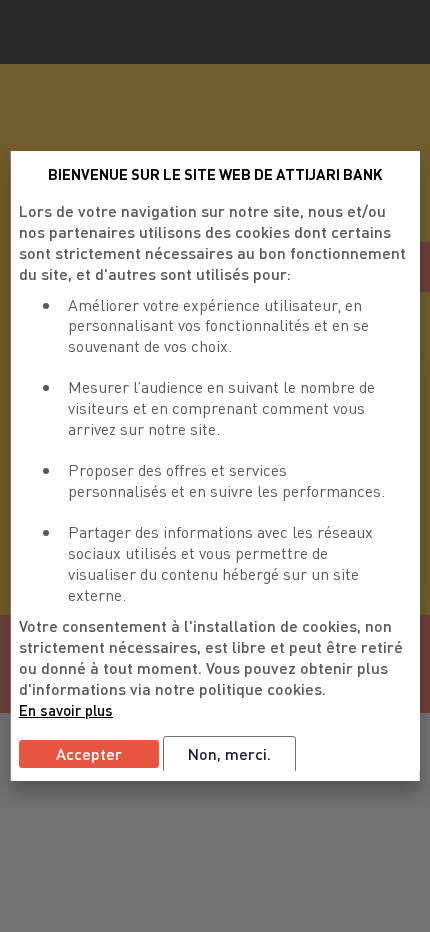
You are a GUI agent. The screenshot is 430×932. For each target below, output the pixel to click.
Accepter (89, 753)
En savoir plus (66, 710)
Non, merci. (229, 753)
